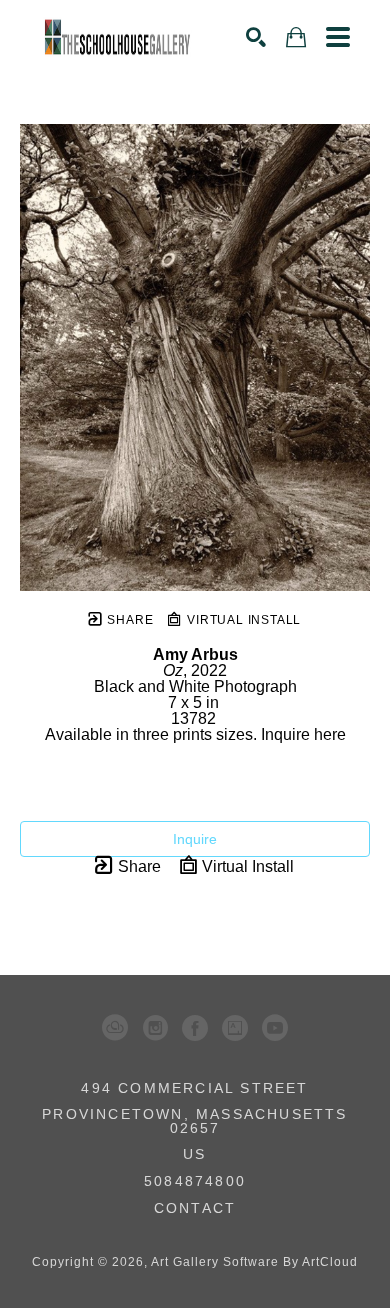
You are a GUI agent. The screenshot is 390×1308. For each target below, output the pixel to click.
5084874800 (195, 1181)
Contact (195, 1208)
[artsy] (235, 1028)
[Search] (256, 37)
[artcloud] (115, 1028)
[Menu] (338, 37)
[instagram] (155, 1028)
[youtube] (275, 1028)
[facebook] (195, 1028)
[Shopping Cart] (296, 37)
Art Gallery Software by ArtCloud (254, 1262)
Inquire (195, 839)
